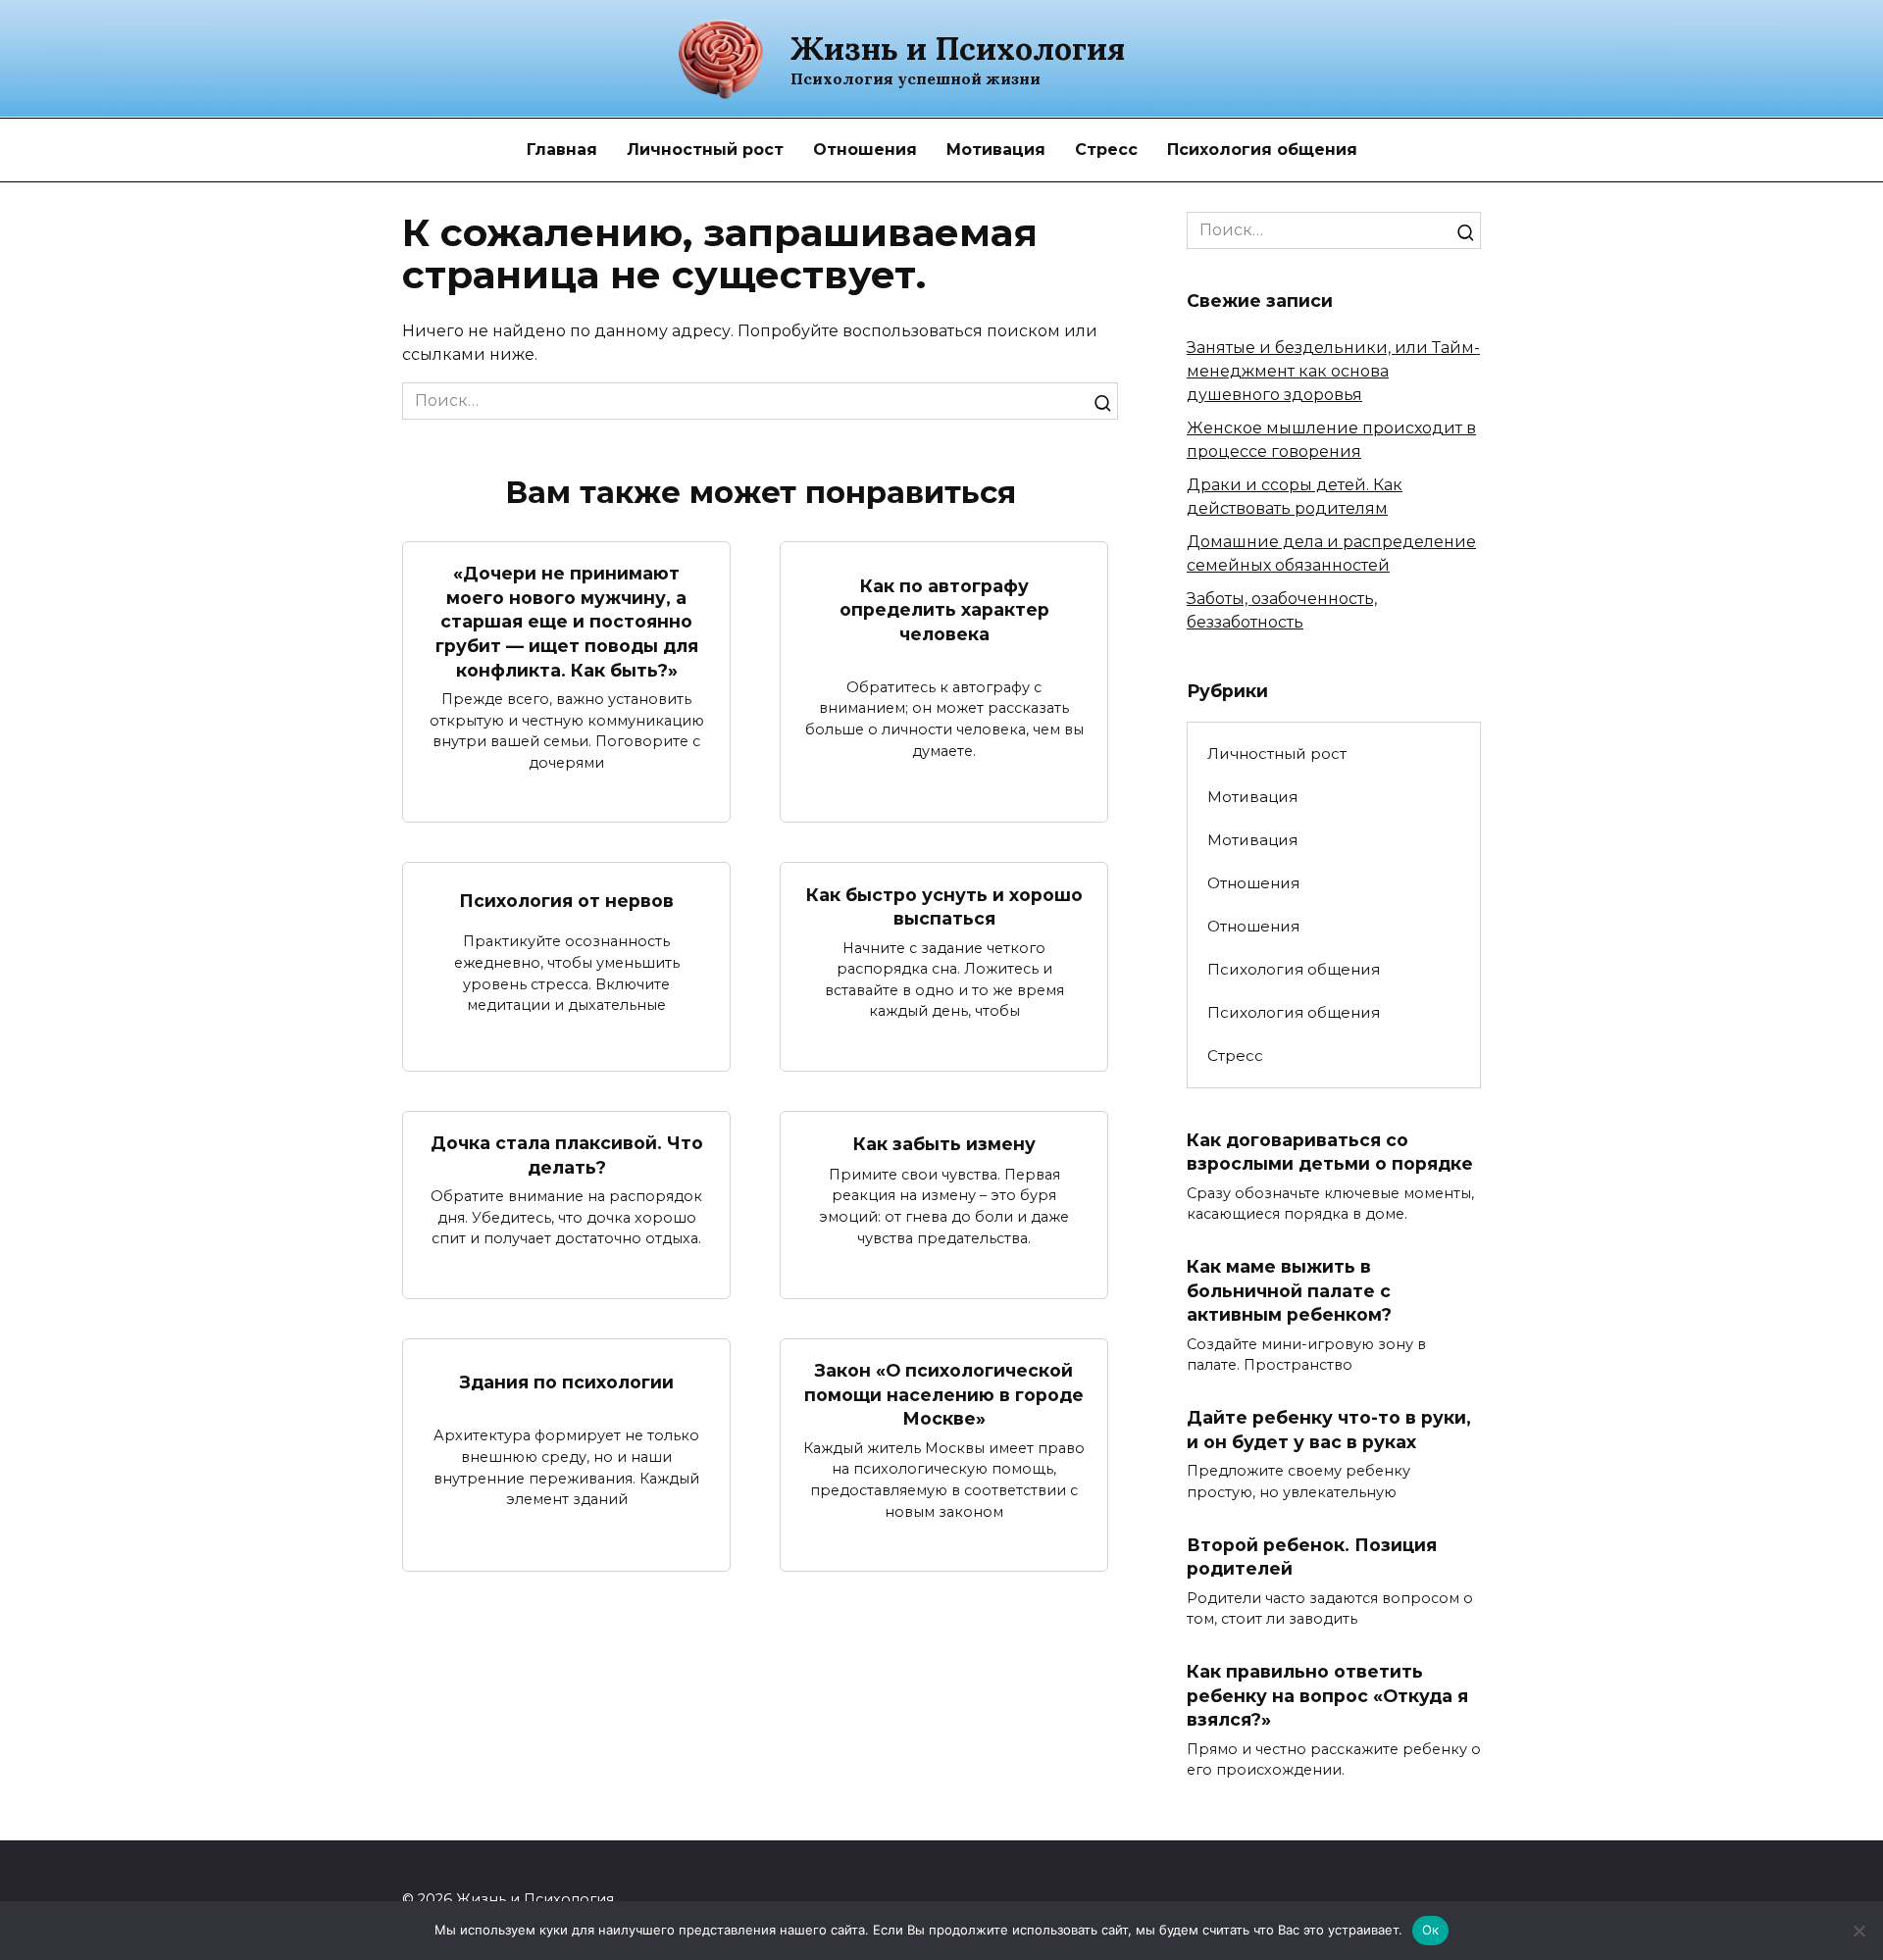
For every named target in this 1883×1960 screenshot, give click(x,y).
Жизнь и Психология (958, 49)
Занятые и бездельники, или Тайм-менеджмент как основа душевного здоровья (1333, 371)
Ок (1431, 1930)
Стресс (1106, 150)
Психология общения (1262, 150)
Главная (562, 150)
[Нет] (1858, 1931)
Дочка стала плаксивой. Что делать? (567, 1155)
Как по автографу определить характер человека (944, 609)
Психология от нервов (566, 901)
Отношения (865, 150)
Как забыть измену (944, 1144)
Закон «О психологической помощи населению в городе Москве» (944, 1394)
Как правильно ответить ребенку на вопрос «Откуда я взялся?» (1327, 1695)
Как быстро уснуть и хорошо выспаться (944, 906)
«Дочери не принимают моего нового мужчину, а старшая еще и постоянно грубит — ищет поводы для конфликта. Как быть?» (567, 622)
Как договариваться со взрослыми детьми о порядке (1330, 1151)
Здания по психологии (567, 1382)
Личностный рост (705, 150)
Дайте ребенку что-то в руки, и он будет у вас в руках (1329, 1430)
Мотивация (996, 150)
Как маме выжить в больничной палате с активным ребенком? (1289, 1290)
